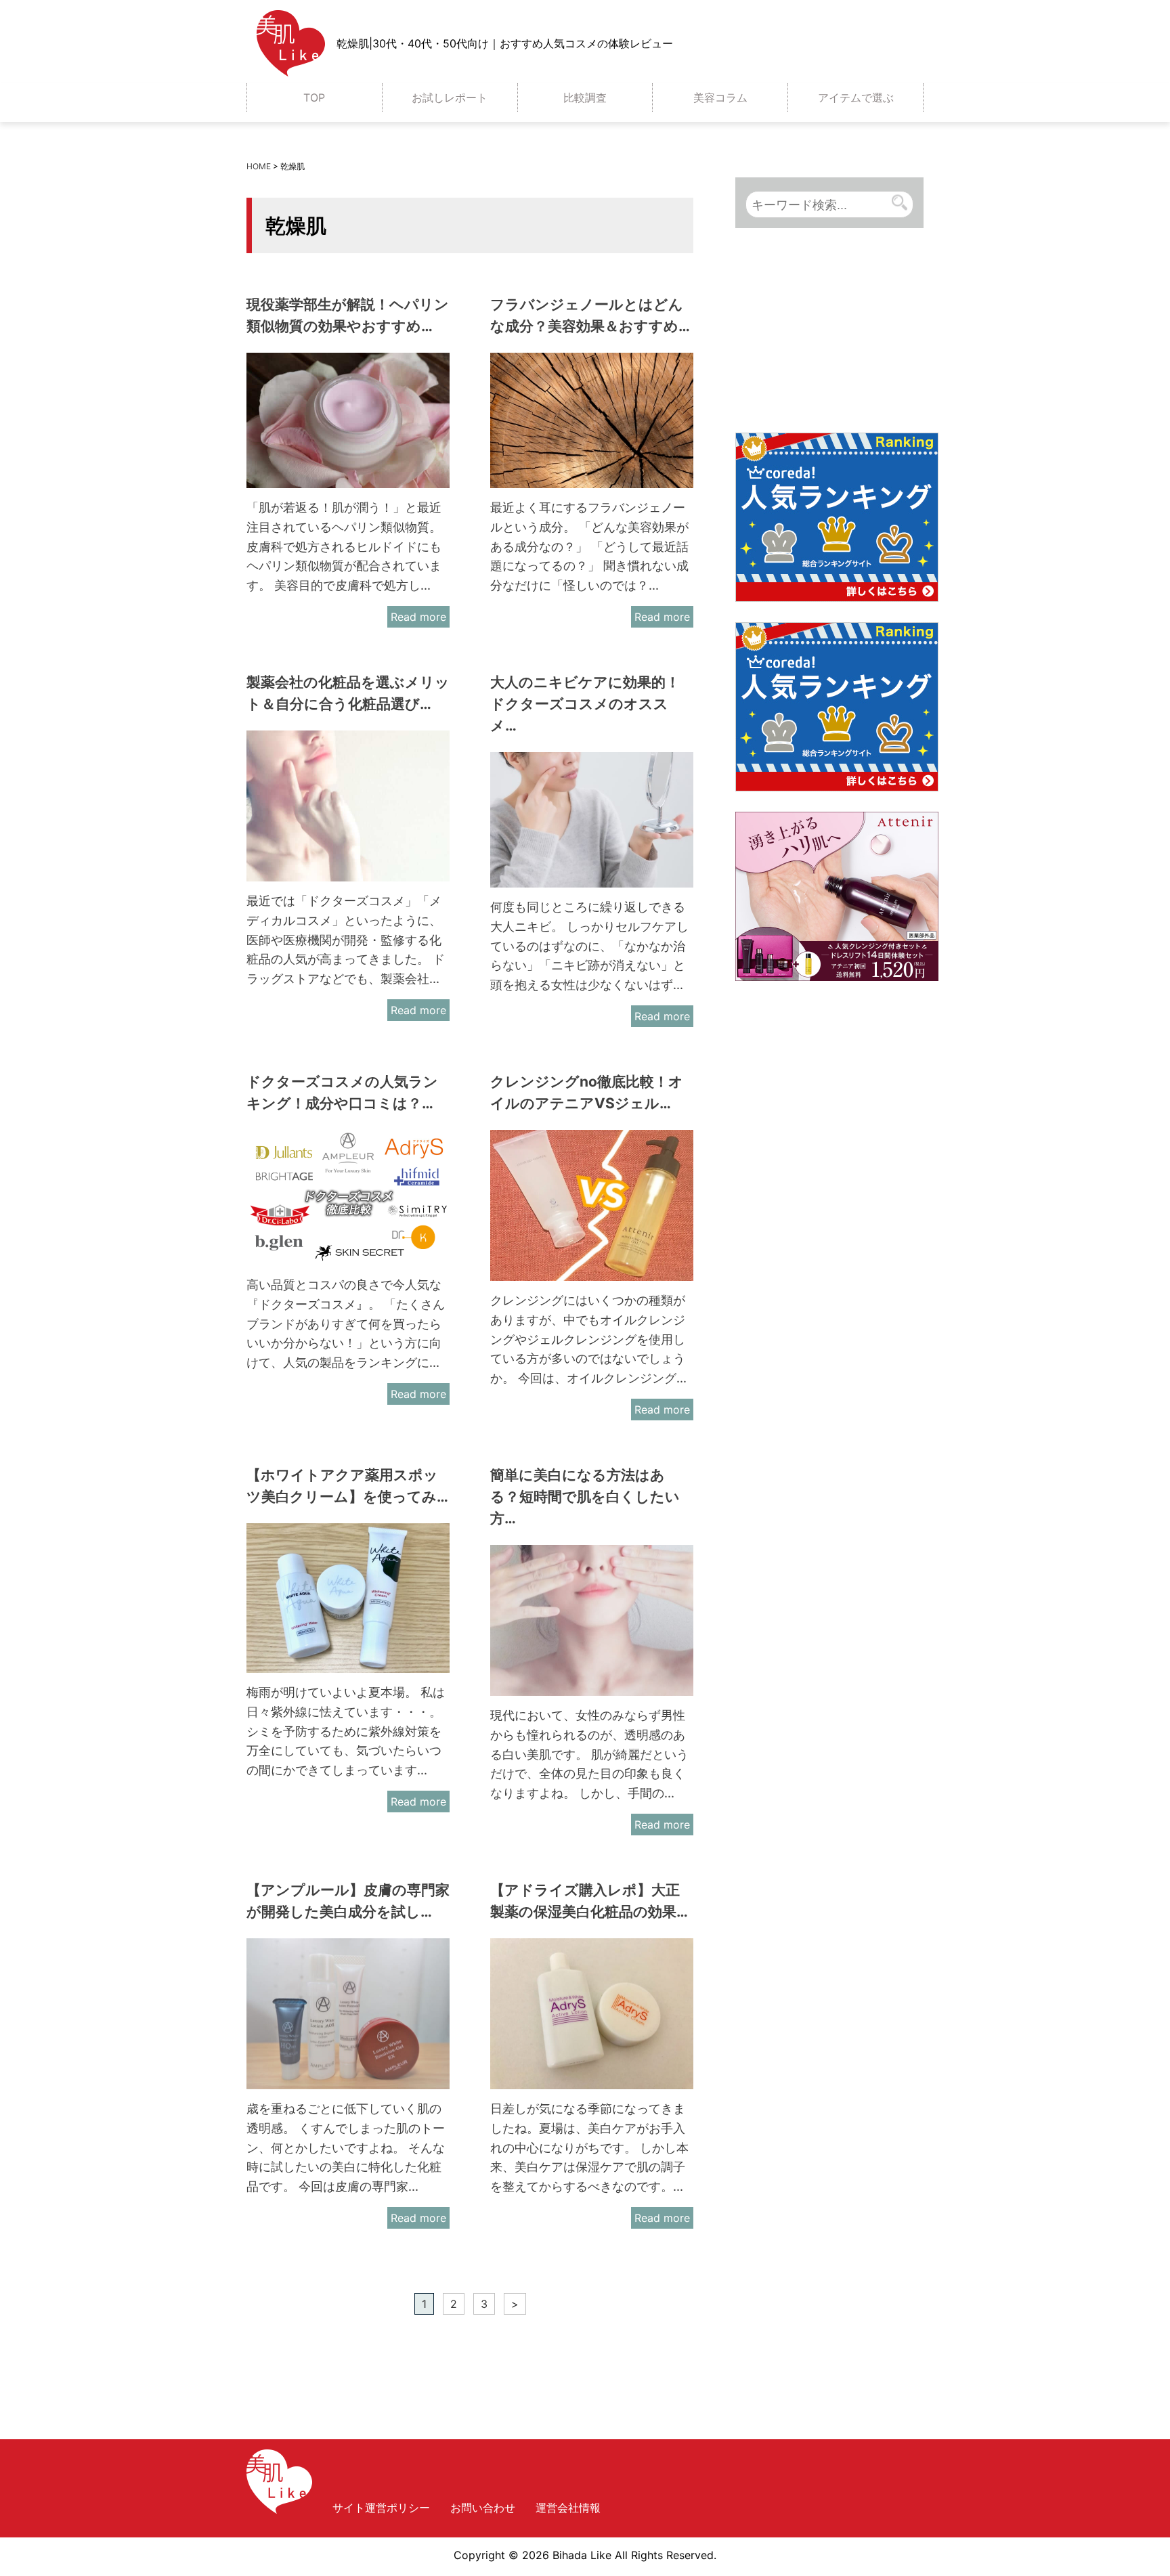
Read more (418, 617)
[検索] (900, 203)
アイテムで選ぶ (856, 97)
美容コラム (720, 97)
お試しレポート (450, 97)
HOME (259, 166)
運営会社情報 (568, 2508)
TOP (314, 97)
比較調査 (585, 97)
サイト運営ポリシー (381, 2508)
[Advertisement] (837, 335)
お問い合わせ (483, 2508)
